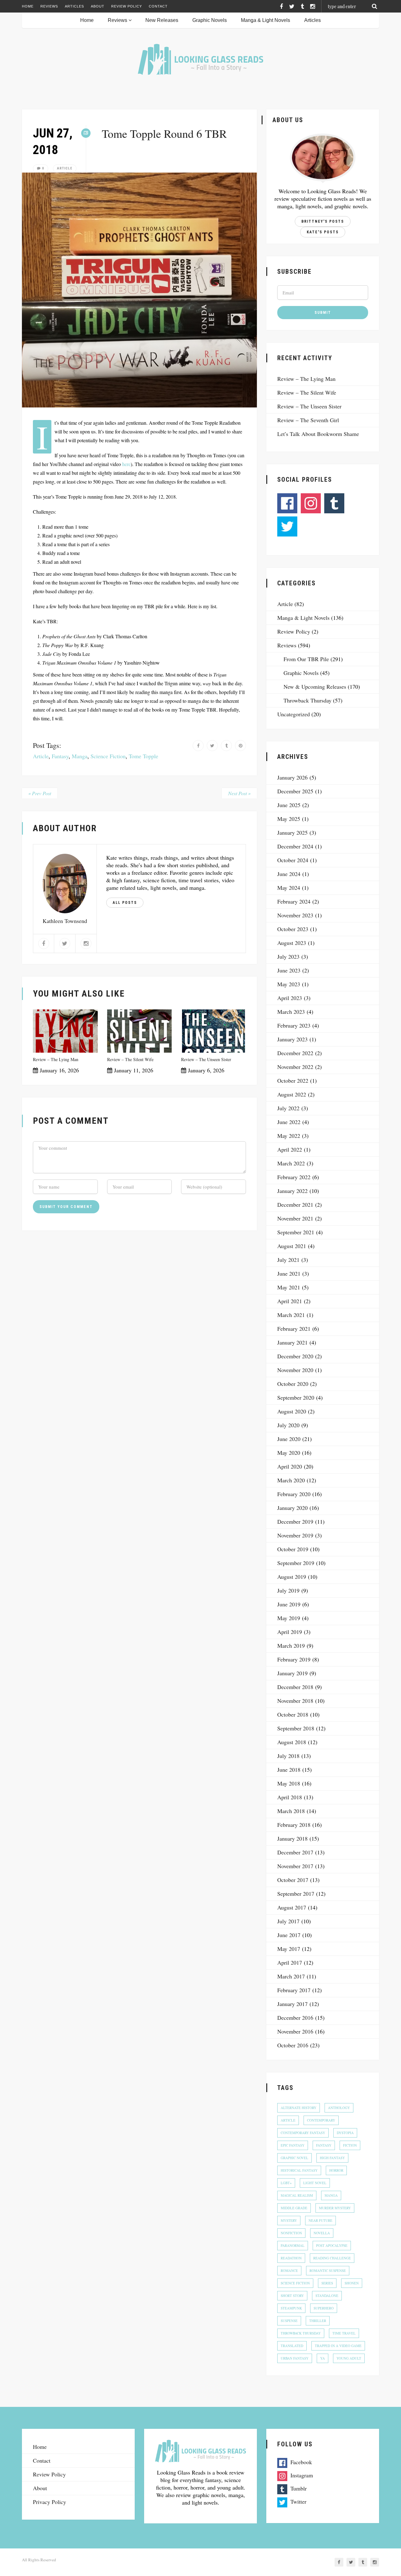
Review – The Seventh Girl (308, 420)
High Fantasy (332, 2158)
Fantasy (60, 756)
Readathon (291, 2258)
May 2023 (289, 984)
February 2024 (294, 901)
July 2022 (288, 1108)
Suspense (289, 2321)
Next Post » (239, 793)
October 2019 (293, 1549)
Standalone (327, 2296)
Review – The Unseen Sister (206, 1059)
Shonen (352, 2283)
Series (327, 2283)
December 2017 (295, 1852)
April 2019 (290, 1632)
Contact (158, 6)
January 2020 (292, 1508)
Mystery (289, 2220)
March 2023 (291, 1012)
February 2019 (294, 1659)
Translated (292, 2346)
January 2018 (292, 1838)
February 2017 (294, 1990)
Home (28, 6)
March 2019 (291, 1646)
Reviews (49, 6)
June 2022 (289, 1122)
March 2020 (291, 1480)
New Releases (162, 20)
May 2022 (289, 1136)
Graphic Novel (294, 2158)
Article (65, 168)
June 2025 (289, 805)
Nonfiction (291, 2233)
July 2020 (288, 1425)
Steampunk (291, 2308)
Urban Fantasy (295, 2358)
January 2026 (292, 777)
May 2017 (289, 1949)
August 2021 (292, 1246)
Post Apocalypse (332, 2245)
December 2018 (295, 1687)
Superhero (324, 2308)
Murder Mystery (335, 2208)
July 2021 (288, 1260)
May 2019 (289, 1618)
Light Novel (315, 2183)
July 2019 (288, 1590)
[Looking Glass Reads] (200, 59)
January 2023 (292, 1039)
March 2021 (291, 1315)
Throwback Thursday (307, 700)
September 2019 (296, 1563)
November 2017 (295, 1866)
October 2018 (293, 1714)
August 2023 (292, 943)
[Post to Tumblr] (226, 746)
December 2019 (295, 1521)
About (98, 6)
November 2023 (295, 915)
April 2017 (290, 1962)
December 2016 (295, 2018)
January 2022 (292, 1191)
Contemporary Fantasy (303, 2133)
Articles (74, 6)
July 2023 (288, 956)
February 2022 (294, 1177)
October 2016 (293, 2045)
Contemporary (321, 2120)
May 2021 (289, 1287)
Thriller (318, 2321)
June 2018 (289, 1770)
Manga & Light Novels (266, 20)
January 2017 (292, 2004)
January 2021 (292, 1342)
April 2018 (290, 1797)
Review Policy (127, 6)
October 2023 (293, 929)
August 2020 (292, 1411)
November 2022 (295, 1067)
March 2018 (291, 1811)
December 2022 (295, 1053)
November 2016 (295, 2031)
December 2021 (295, 1205)
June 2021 (289, 1273)
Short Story (292, 2296)
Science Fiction (108, 756)
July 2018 (288, 1756)
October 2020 (293, 1384)
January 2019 (292, 1673)
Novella (322, 2233)
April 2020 (290, 1466)
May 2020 (289, 1453)
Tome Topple (143, 756)
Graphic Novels (210, 20)
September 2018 (296, 1728)
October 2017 (293, 1880)
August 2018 (292, 1742)
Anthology (339, 2108)
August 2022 (292, 1094)
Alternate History (299, 2108)
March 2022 (291, 1163)
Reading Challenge (332, 2258)
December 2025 (295, 791)
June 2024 (289, 874)
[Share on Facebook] (198, 746)
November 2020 (295, 1370)
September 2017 (296, 1894)
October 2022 (293, 1081)
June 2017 (289, 1935)
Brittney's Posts (323, 221)
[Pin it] (240, 746)
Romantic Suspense (328, 2270)
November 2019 (295, 1535)
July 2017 (288, 1921)
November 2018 (295, 1701)
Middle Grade (294, 2208)
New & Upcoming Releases (315, 687)
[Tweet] (212, 746)
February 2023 (294, 1025)
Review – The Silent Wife (130, 1059)
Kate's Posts (323, 232)
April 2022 (290, 1149)
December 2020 (295, 1356)
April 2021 (290, 1301)
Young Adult (349, 2358)
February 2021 (294, 1329)
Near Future (320, 2220)
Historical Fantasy (299, 2170)
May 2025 (289, 819)
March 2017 (291, 1976)
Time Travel (344, 2333)
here (126, 464)
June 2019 (289, 1604)
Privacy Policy (49, 2502)
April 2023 (290, 998)
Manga (80, 756)
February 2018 (294, 1825)
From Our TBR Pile (306, 659)
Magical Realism (297, 2195)
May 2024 (289, 888)
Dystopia (345, 2133)
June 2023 (289, 970)
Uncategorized (294, 714)
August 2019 (292, 1577)
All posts (125, 903)
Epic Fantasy (293, 2145)
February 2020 (294, 1494)
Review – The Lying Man (56, 1059)
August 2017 (292, 1907)
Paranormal (293, 2245)
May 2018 (289, 1783)
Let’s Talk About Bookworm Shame (318, 434)
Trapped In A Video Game (338, 2346)
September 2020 (296, 1397)
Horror (336, 2170)
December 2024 (295, 846)
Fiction (350, 2145)
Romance (289, 2270)
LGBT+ (286, 2183)
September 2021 (296, 1232)
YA (323, 2358)
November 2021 (295, 1218)
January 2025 (292, 832)
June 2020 (289, 1439)
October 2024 (293, 860)
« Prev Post (40, 793)
